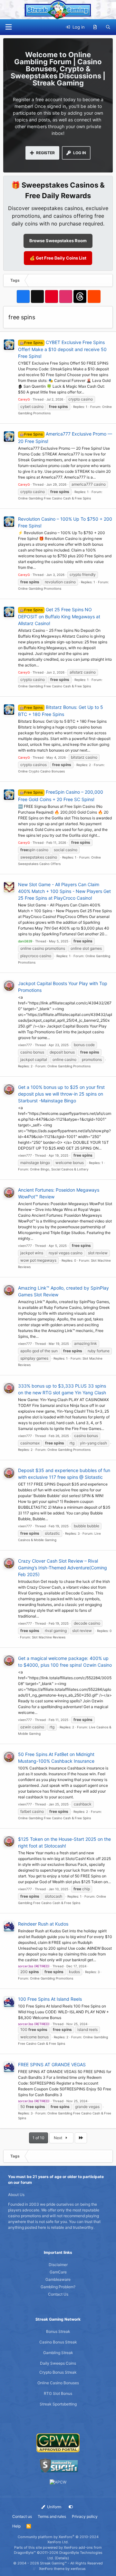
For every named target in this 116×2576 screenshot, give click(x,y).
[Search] (108, 27)
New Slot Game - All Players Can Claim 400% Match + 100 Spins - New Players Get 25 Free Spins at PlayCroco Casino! (64, 891)
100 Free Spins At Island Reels (50, 1999)
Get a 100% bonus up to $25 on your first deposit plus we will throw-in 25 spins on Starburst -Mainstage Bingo (61, 1094)
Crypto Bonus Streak (58, 2372)
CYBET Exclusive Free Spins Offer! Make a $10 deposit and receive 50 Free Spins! (62, 349)
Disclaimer (58, 2265)
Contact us (22, 2516)
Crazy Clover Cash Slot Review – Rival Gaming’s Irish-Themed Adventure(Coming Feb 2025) (63, 1568)
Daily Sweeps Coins (58, 2363)
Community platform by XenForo (58, 2540)
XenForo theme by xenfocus (62, 2569)
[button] (8, 27)
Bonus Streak (58, 2331)
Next (58, 2138)
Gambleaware (58, 2279)
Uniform (54, 2507)
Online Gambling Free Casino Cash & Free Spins (54, 498)
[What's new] (95, 27)
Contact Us (58, 2294)
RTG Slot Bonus (58, 2393)
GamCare (58, 2272)
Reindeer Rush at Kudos (43, 1924)
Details (62, 2558)
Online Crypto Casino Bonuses (41, 771)
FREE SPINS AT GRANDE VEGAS (52, 2064)
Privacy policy (85, 2516)
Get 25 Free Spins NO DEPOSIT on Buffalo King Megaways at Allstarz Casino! (59, 616)
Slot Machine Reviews (49, 1637)
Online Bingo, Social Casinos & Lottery (59, 1169)
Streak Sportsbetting (58, 2404)
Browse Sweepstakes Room (58, 241)
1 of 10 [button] (39, 2138)
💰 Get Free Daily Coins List (58, 258)
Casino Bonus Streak (58, 2342)
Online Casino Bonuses (58, 2383)
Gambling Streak (58, 2353)
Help (16, 2526)
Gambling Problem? (58, 2287)
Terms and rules (52, 2516)
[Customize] (71, 2507)
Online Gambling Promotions (40, 588)
